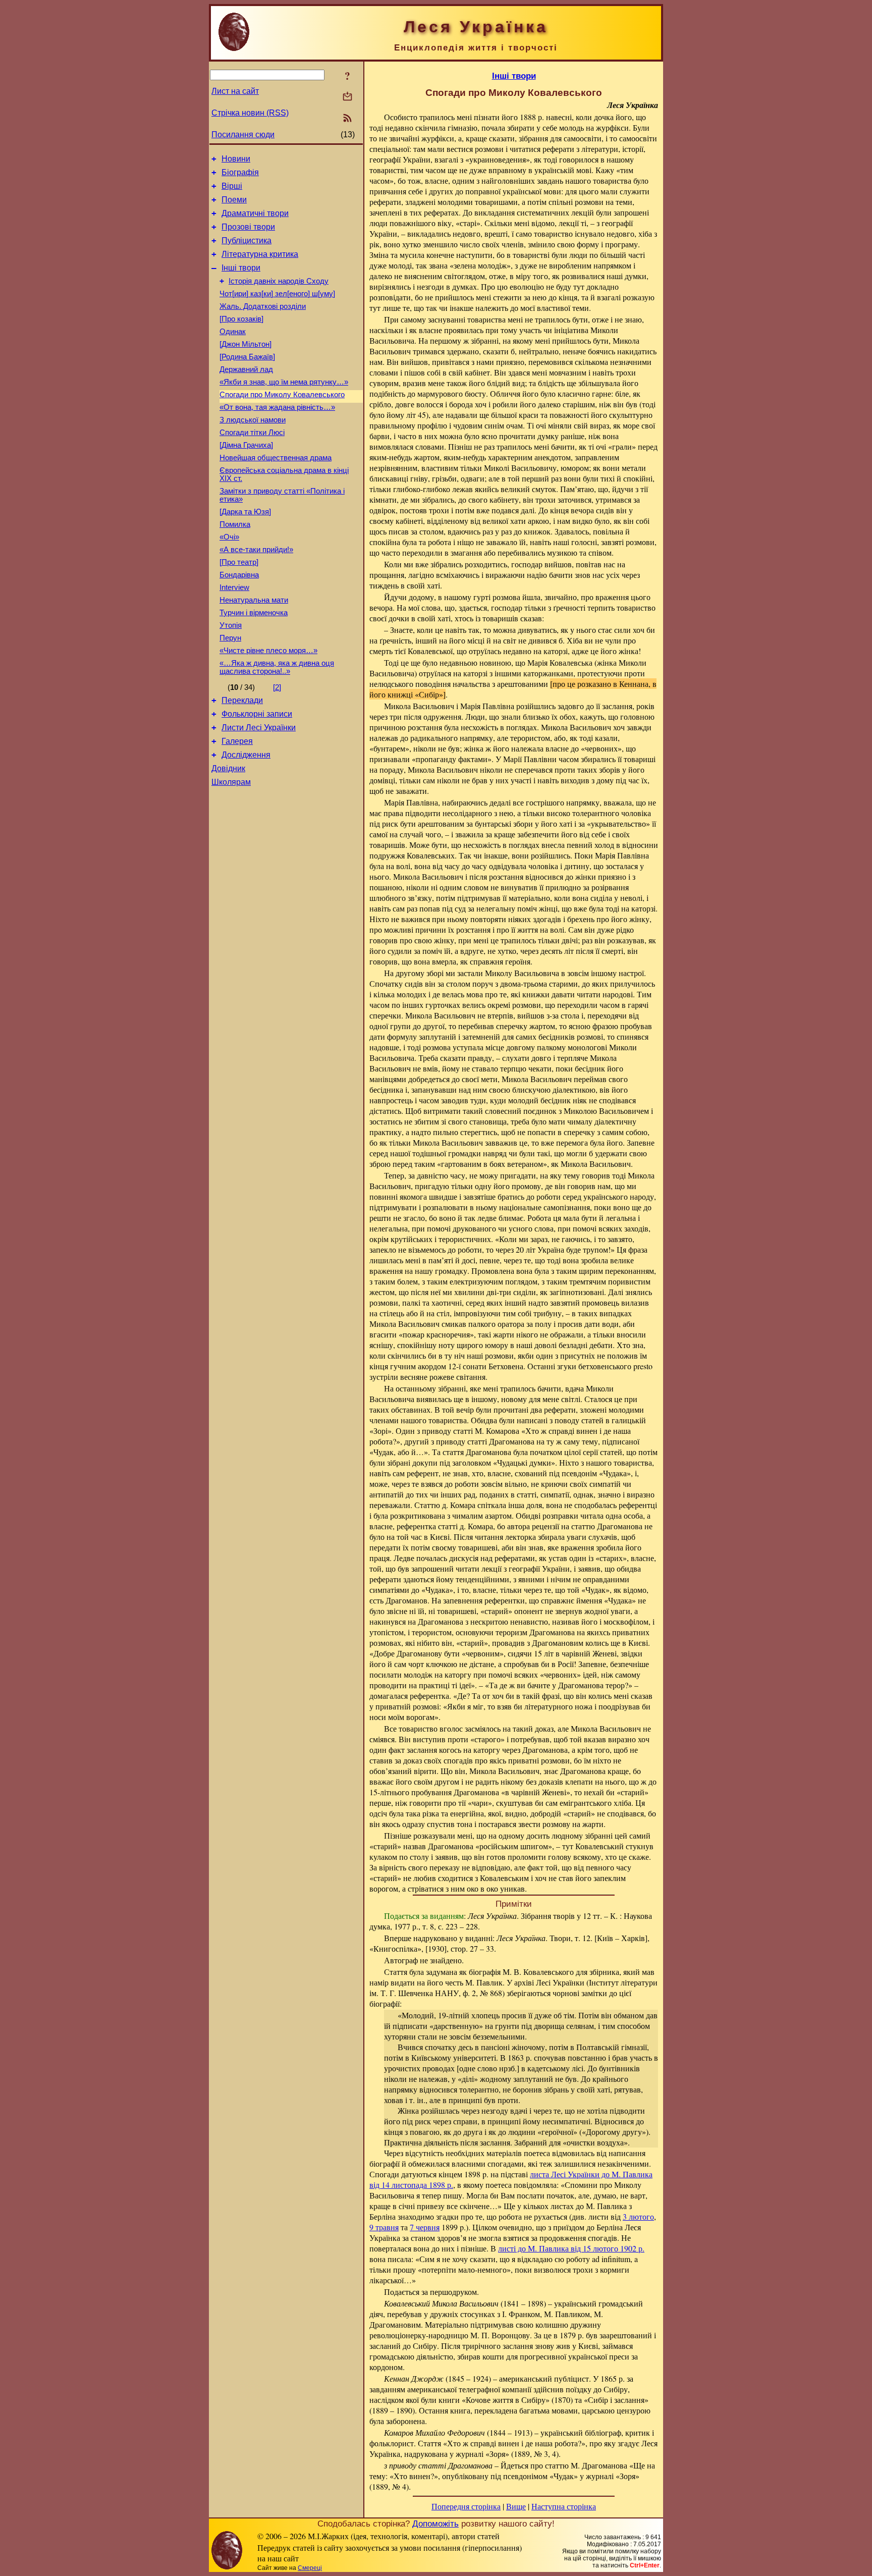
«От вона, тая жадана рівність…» (277, 407)
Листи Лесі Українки (259, 728)
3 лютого (638, 2216)
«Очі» (229, 537)
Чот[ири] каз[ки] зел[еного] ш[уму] (277, 294)
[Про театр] (239, 562)
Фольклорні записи (257, 714)
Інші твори (241, 268)
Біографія (240, 172)
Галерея (237, 741)
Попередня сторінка (466, 2506)
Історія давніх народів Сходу (279, 281)
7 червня (425, 2227)
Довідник (228, 768)
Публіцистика (247, 240)
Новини (236, 159)
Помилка (235, 524)
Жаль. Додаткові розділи (263, 306)
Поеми (234, 200)
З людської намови (253, 420)
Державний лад (246, 369)
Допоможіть (435, 2524)
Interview (234, 587)
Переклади (242, 700)
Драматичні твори (255, 213)
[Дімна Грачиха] (246, 445)
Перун (230, 638)
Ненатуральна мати (254, 600)
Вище (516, 2506)
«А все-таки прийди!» (256, 550)
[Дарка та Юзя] (245, 512)
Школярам (231, 782)
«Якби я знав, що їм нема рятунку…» (284, 382)
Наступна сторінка (564, 2506)
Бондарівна (239, 575)
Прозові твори (248, 227)
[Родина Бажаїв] (247, 357)
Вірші (232, 186)
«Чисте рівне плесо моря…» (268, 651)
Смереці (310, 2568)
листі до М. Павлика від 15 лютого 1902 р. (571, 2248)
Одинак (233, 332)
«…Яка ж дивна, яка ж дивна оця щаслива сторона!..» (277, 667)
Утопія (231, 625)
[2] (277, 687)
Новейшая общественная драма (276, 458)
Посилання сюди (243, 135)
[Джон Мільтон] (246, 344)
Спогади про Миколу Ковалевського (282, 395)
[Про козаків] (241, 319)
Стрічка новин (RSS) (250, 113)
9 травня (384, 2227)
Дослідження (246, 755)
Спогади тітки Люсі (252, 433)
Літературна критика (260, 254)
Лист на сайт (235, 91)
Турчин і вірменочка (254, 613)
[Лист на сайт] (347, 97)
